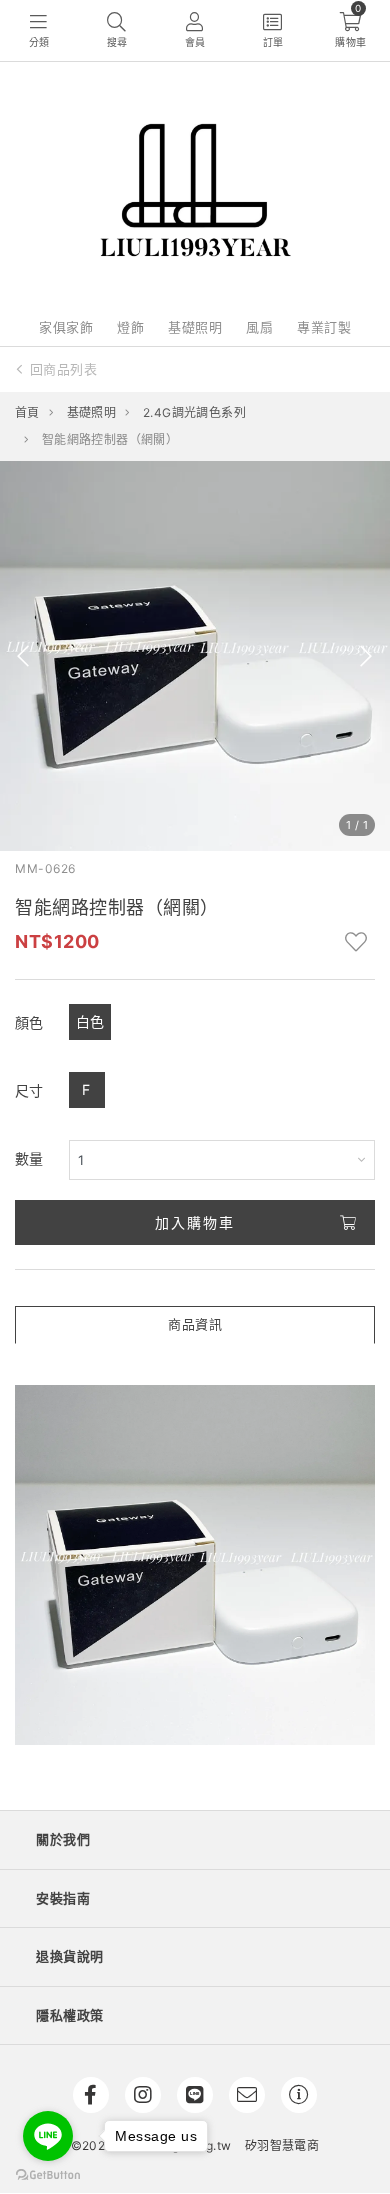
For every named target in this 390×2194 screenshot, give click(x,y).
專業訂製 (324, 327)
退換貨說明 (70, 1956)
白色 (90, 1021)
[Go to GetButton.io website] (48, 2174)
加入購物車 (195, 1222)
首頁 (27, 412)
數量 (29, 1158)
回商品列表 (64, 369)
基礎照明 (195, 327)
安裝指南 (63, 1898)
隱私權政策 (70, 2015)
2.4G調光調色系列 (194, 412)
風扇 (259, 327)
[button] (23, 656)
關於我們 (63, 1839)
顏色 (29, 1022)
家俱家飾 (66, 327)
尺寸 (29, 1090)
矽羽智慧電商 (282, 2145)
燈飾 (130, 327)
